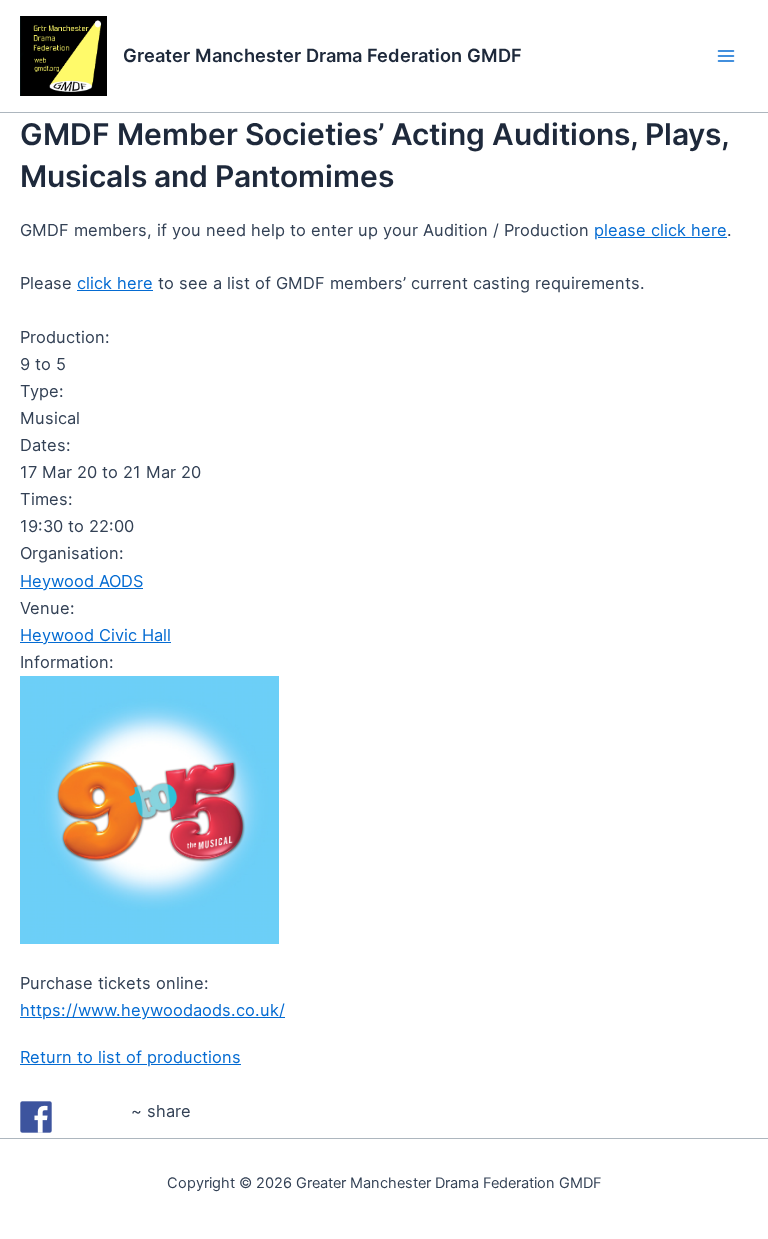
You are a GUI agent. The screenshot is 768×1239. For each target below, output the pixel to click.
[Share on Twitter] (73, 1117)
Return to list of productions (130, 1057)
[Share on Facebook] (36, 1117)
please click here (660, 230)
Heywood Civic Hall (95, 635)
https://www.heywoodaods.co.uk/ (152, 1010)
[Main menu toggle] (725, 56)
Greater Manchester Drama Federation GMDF (322, 55)
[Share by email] (110, 1117)
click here (115, 283)
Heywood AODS (81, 581)
